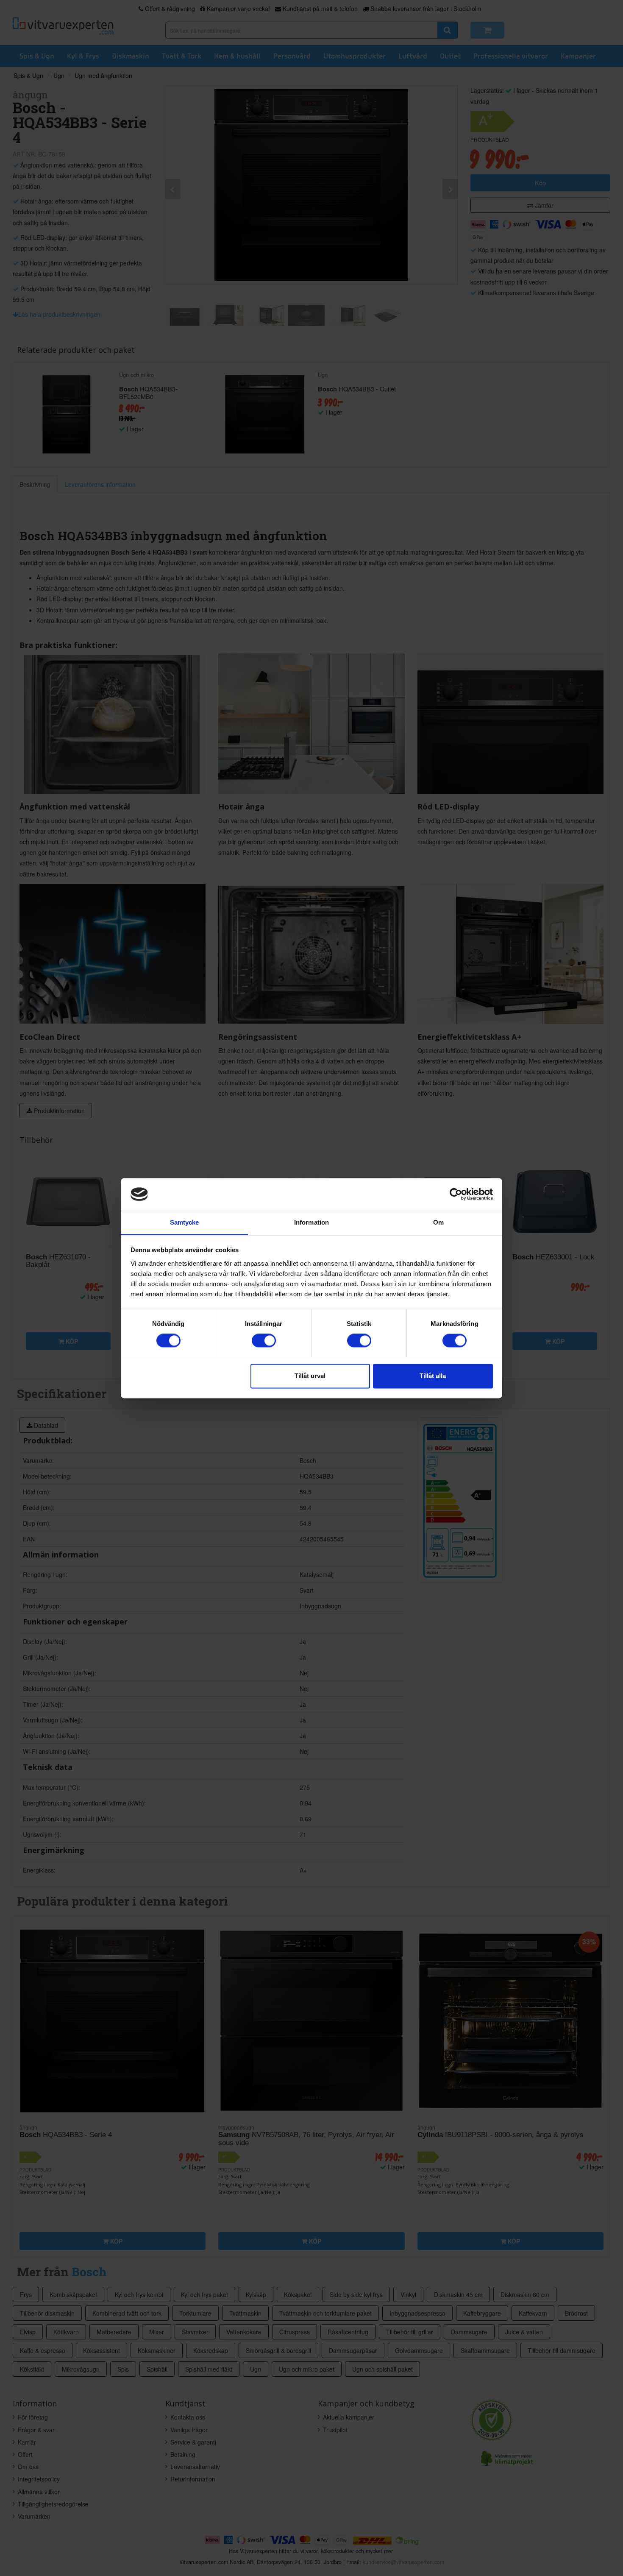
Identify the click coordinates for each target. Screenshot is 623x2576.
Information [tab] (311, 1222)
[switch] (264, 1340)
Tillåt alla (433, 1376)
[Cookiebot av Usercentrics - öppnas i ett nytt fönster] (456, 1194)
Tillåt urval (310, 1376)
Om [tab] (438, 1222)
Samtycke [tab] (185, 1222)
